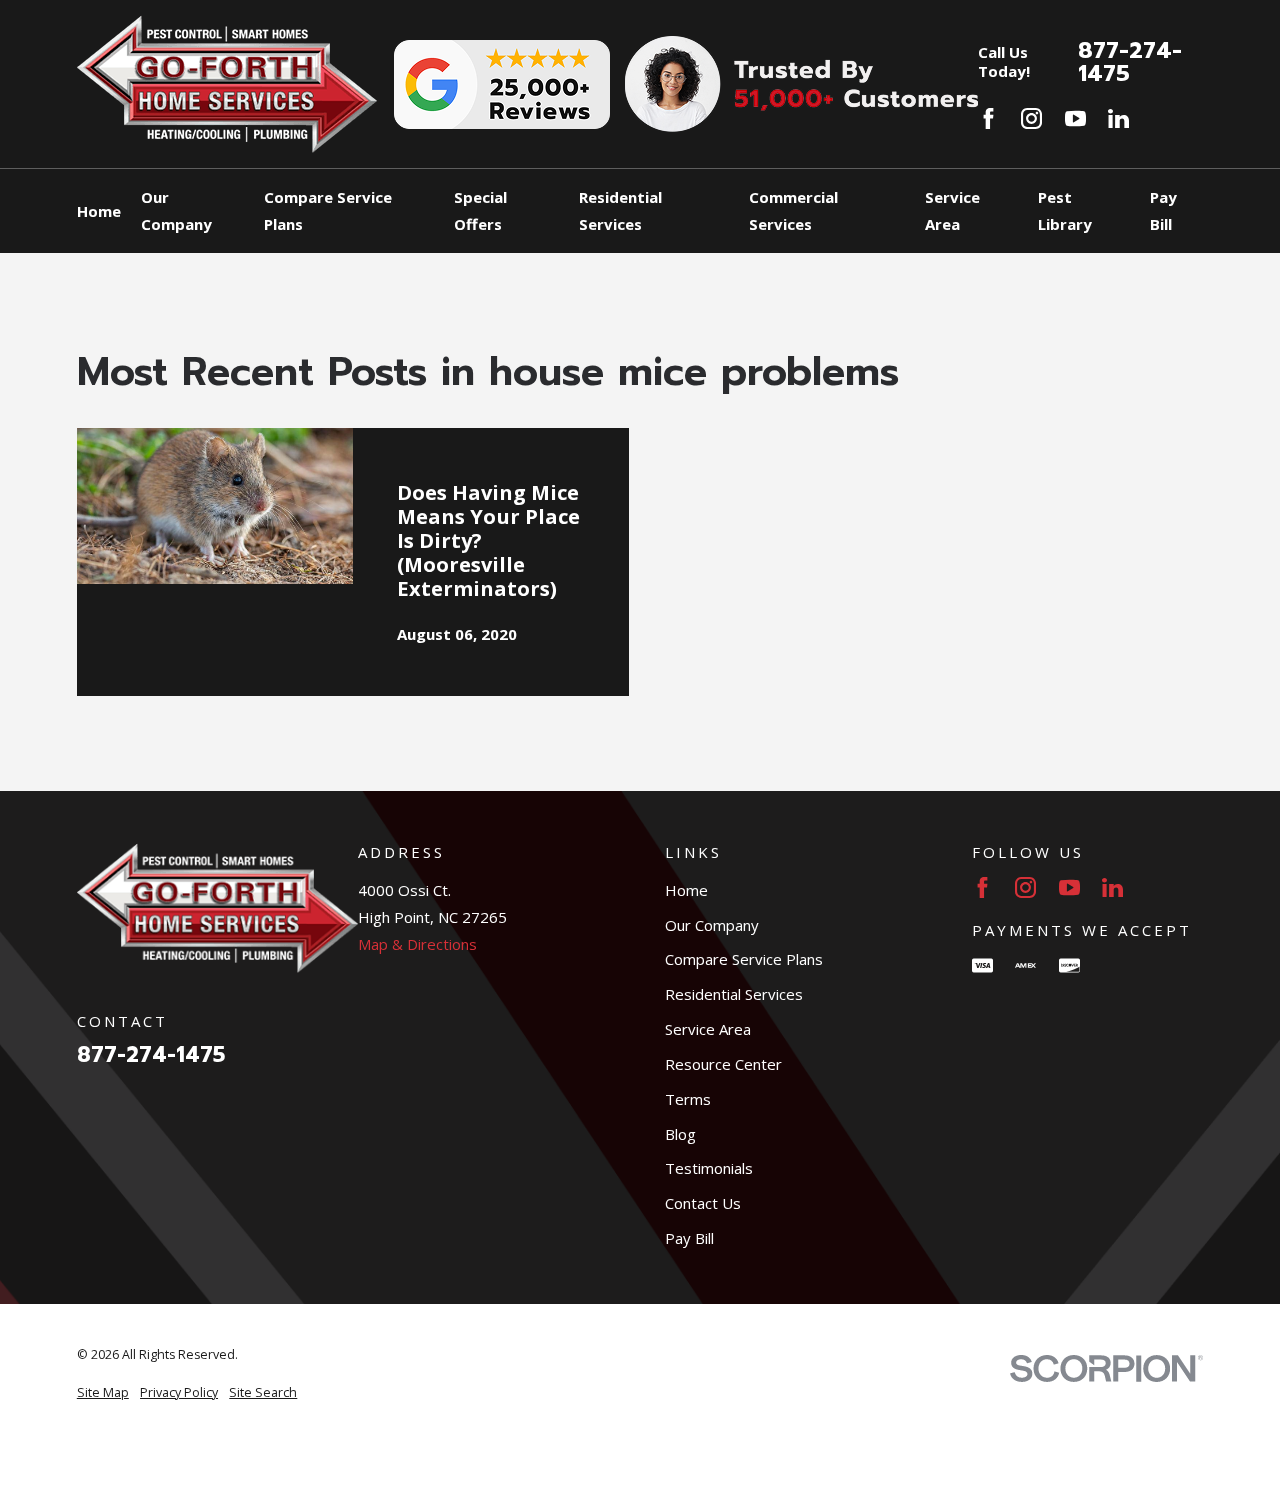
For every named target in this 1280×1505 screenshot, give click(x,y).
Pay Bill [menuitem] (1163, 210)
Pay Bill (689, 1238)
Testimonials (709, 1168)
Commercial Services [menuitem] (793, 210)
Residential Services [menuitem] (620, 210)
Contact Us (703, 1203)
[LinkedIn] (1118, 118)
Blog (680, 1134)
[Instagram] (1031, 118)
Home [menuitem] (99, 211)
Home (686, 890)
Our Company (712, 925)
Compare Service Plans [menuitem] (328, 210)
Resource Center (723, 1064)
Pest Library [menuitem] (1065, 210)
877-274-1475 (1130, 61)
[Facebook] (988, 118)
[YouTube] (1075, 118)
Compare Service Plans (744, 959)
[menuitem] (103, 1393)
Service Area (708, 1029)
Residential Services (734, 994)
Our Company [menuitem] (176, 210)
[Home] (227, 84)
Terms (688, 1099)
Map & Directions (417, 944)
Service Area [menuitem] (952, 210)
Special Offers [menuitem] (480, 210)
